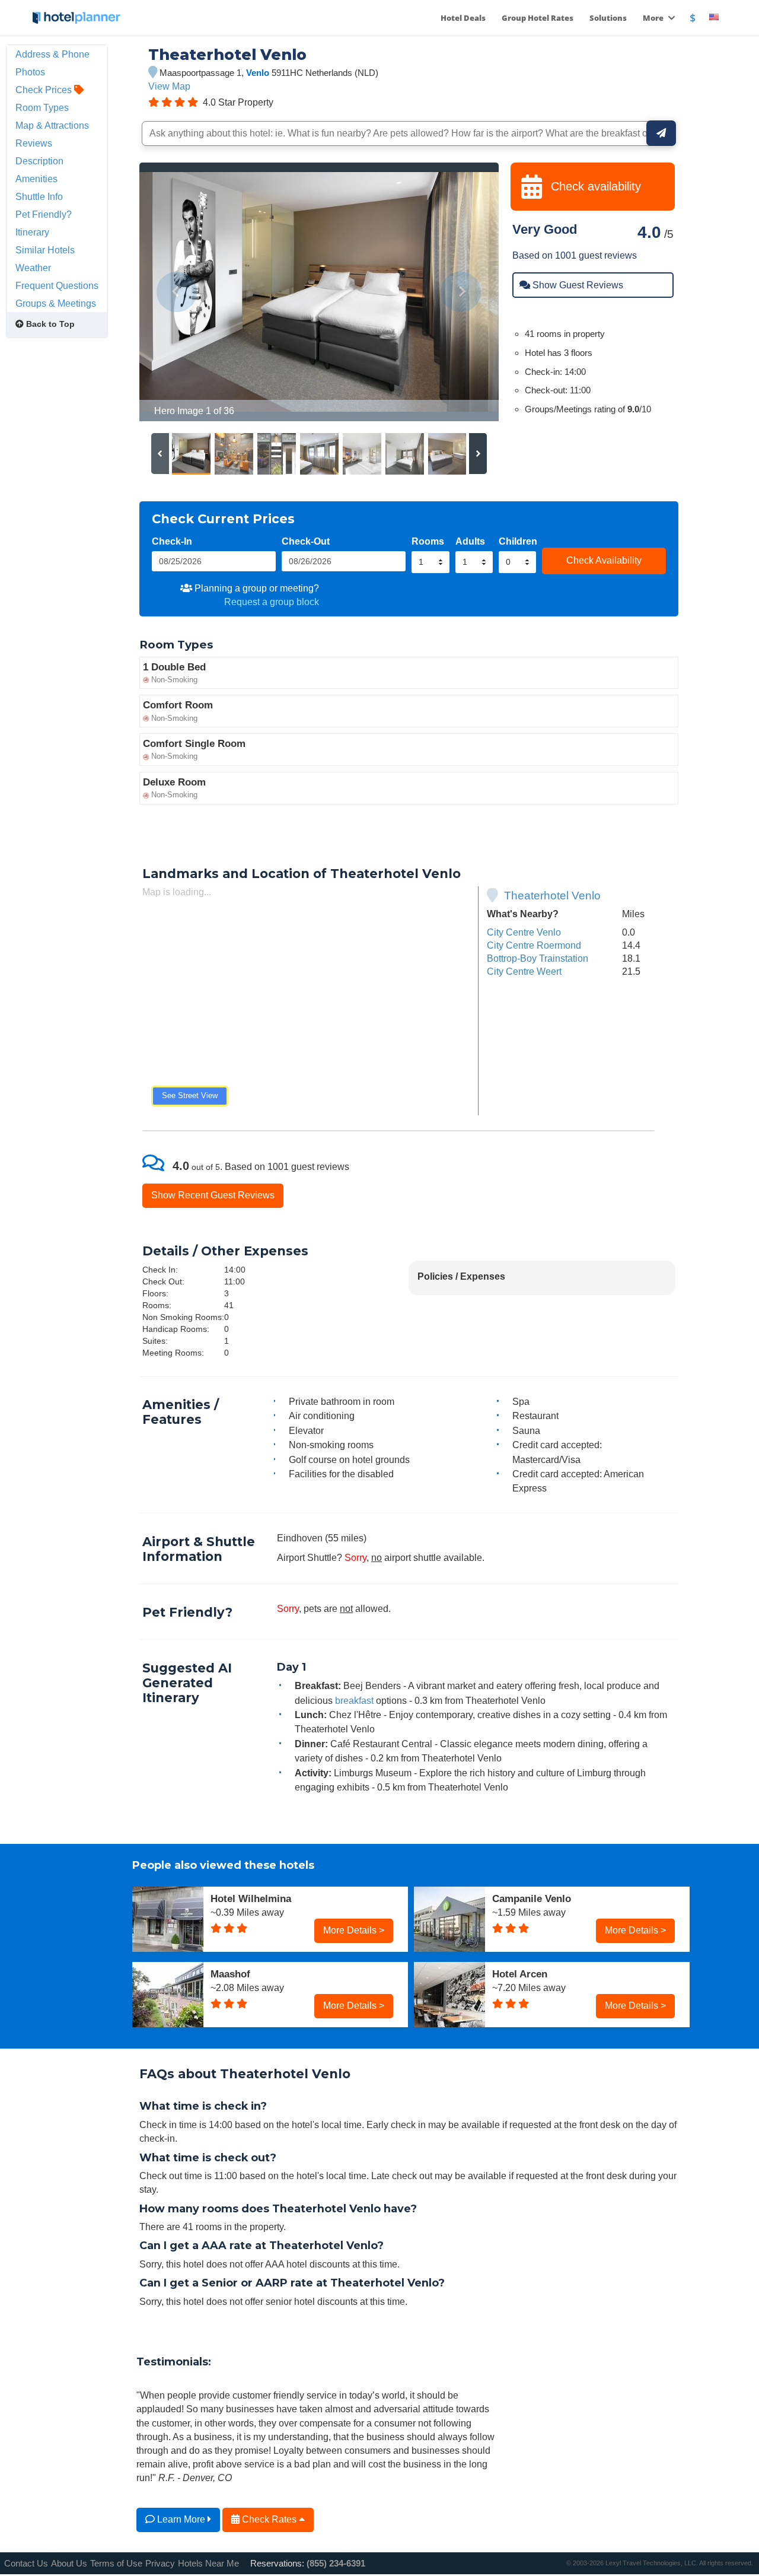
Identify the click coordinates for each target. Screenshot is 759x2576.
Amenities (36, 179)
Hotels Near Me (208, 2563)
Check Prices (45, 90)
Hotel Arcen (520, 1974)
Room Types (42, 107)
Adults (470, 541)
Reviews (34, 143)
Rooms (428, 541)
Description (39, 161)
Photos (30, 72)
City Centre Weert (524, 971)
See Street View (190, 1095)
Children (518, 541)
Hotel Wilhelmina (251, 1898)
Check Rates (269, 2519)
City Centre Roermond (534, 945)
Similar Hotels (45, 250)
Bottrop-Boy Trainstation (538, 958)
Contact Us (26, 2563)
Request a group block (272, 602)
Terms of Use (116, 2563)
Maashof (230, 1974)
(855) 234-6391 (336, 2563)
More (654, 18)
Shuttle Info (39, 196)
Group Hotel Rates (538, 18)
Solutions (608, 18)
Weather (33, 268)
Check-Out (306, 541)
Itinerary (32, 232)
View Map (169, 86)
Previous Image (177, 292)
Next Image (461, 292)
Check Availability (604, 560)
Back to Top (49, 324)
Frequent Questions (57, 285)
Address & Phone (52, 54)
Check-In (172, 541)
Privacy (160, 2563)
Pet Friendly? (44, 214)
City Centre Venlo (524, 932)
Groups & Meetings (56, 303)
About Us (69, 2563)
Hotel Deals (463, 18)
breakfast (354, 1700)
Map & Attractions (52, 125)
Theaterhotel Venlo (552, 896)
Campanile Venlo (532, 1898)
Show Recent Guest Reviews (213, 1195)
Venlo (258, 73)
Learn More (181, 2519)
